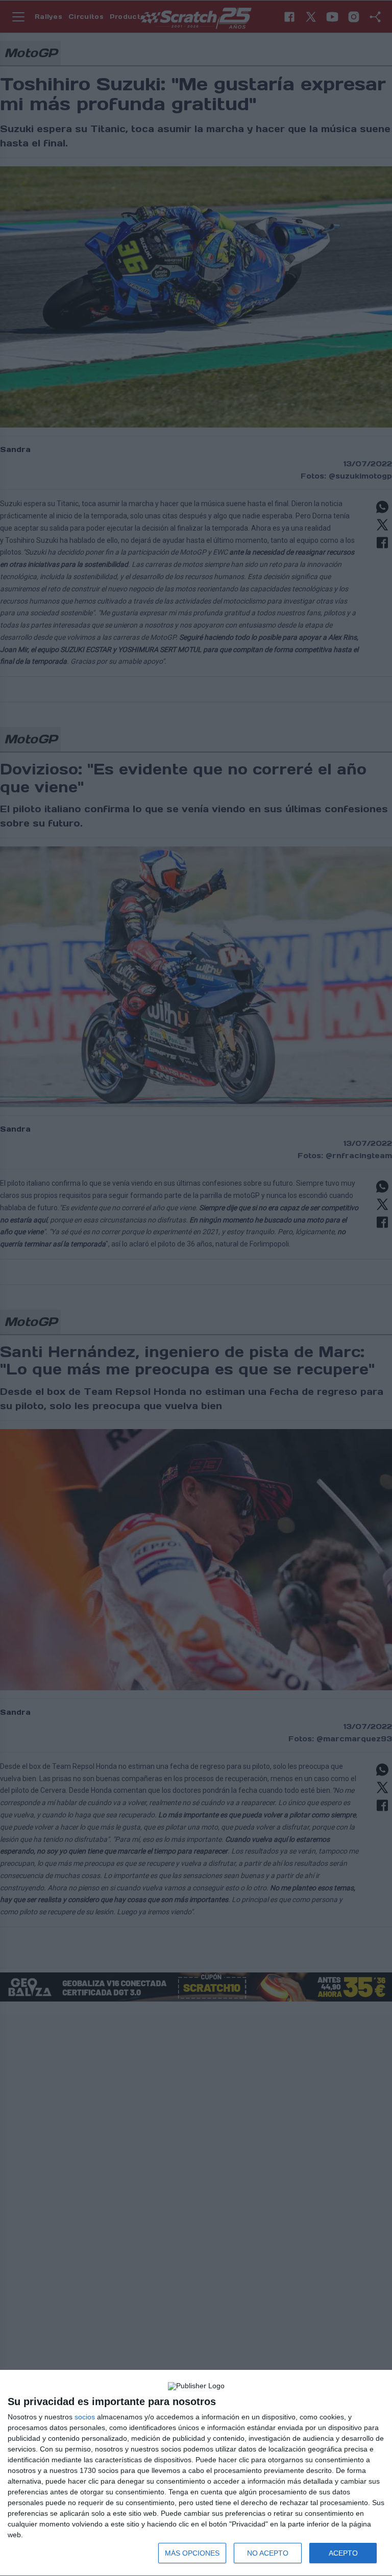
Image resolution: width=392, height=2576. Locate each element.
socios (85, 2417)
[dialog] (196, 2473)
